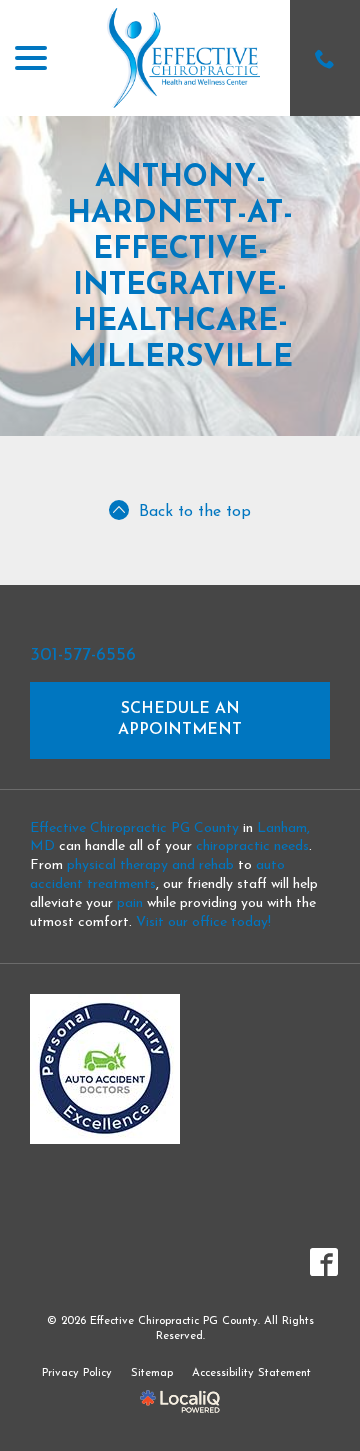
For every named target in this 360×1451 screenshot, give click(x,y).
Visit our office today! (203, 922)
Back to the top (195, 512)
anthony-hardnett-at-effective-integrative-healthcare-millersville (180, 268)
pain (130, 903)
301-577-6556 (83, 656)
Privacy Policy (77, 1373)
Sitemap (152, 1373)
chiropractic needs (252, 846)
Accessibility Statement (251, 1373)
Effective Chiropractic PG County (134, 828)
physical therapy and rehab (150, 865)
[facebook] (323, 1262)
